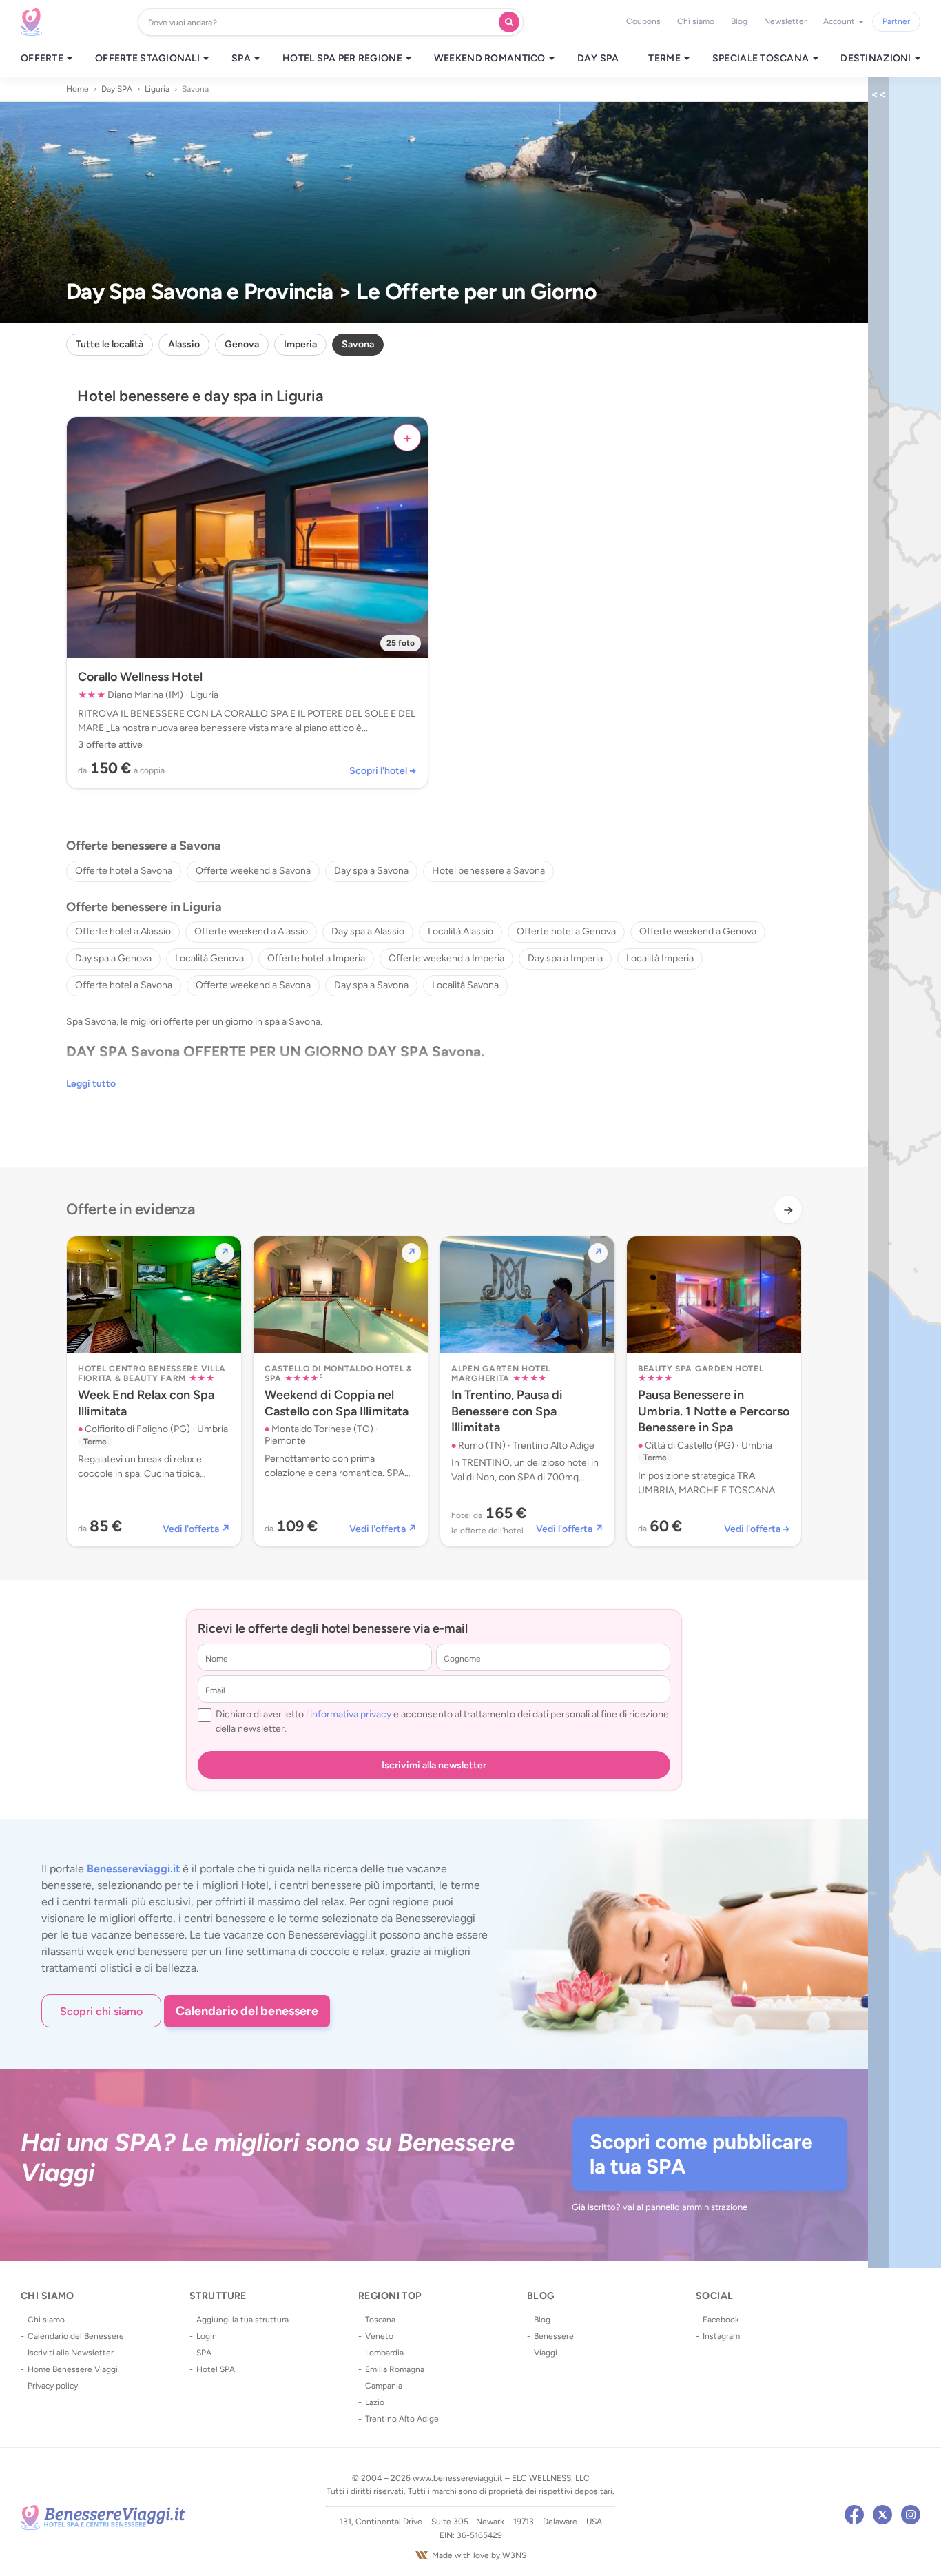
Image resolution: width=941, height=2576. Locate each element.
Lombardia (384, 2353)
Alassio (184, 344)
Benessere (554, 2336)
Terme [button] (665, 59)
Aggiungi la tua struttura (242, 2320)
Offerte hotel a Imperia (316, 958)
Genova (242, 344)
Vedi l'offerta (196, 1529)
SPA (204, 2353)
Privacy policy (53, 2386)
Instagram (721, 2336)
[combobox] (321, 22)
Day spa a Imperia (565, 958)
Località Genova (209, 958)
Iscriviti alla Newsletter (71, 2353)
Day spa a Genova (113, 958)
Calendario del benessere (247, 2011)
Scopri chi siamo (101, 2011)
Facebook (721, 2320)
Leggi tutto (91, 1084)
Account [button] (840, 21)
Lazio (375, 2402)
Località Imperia (660, 958)
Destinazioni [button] (877, 59)
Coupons (643, 21)
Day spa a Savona (371, 871)
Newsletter (785, 21)
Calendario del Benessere (76, 2336)
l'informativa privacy (349, 1714)
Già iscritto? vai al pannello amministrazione (660, 2207)
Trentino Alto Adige (402, 2419)
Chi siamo (696, 21)
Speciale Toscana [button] (762, 59)
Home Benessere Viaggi (73, 2369)
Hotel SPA (216, 2369)
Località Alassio (461, 931)
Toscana (380, 2320)
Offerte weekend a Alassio (251, 931)
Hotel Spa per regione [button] (343, 59)
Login (207, 2336)
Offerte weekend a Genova (698, 931)
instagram (911, 2515)
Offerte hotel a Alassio (123, 931)
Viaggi (546, 2353)
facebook (854, 2515)
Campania (384, 2386)
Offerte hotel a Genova (566, 931)
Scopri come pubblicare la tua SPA (701, 2154)
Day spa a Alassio (368, 931)
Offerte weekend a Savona (253, 871)
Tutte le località (110, 344)
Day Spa (598, 59)
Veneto (379, 2336)
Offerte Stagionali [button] (148, 59)
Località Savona (465, 985)
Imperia (300, 344)
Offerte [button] (43, 59)
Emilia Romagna (395, 2369)
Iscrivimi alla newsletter (434, 1765)
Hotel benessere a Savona (488, 871)
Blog (739, 21)
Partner (896, 21)
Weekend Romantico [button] (491, 59)
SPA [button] (242, 59)
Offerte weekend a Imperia (446, 958)
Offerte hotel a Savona (124, 871)
